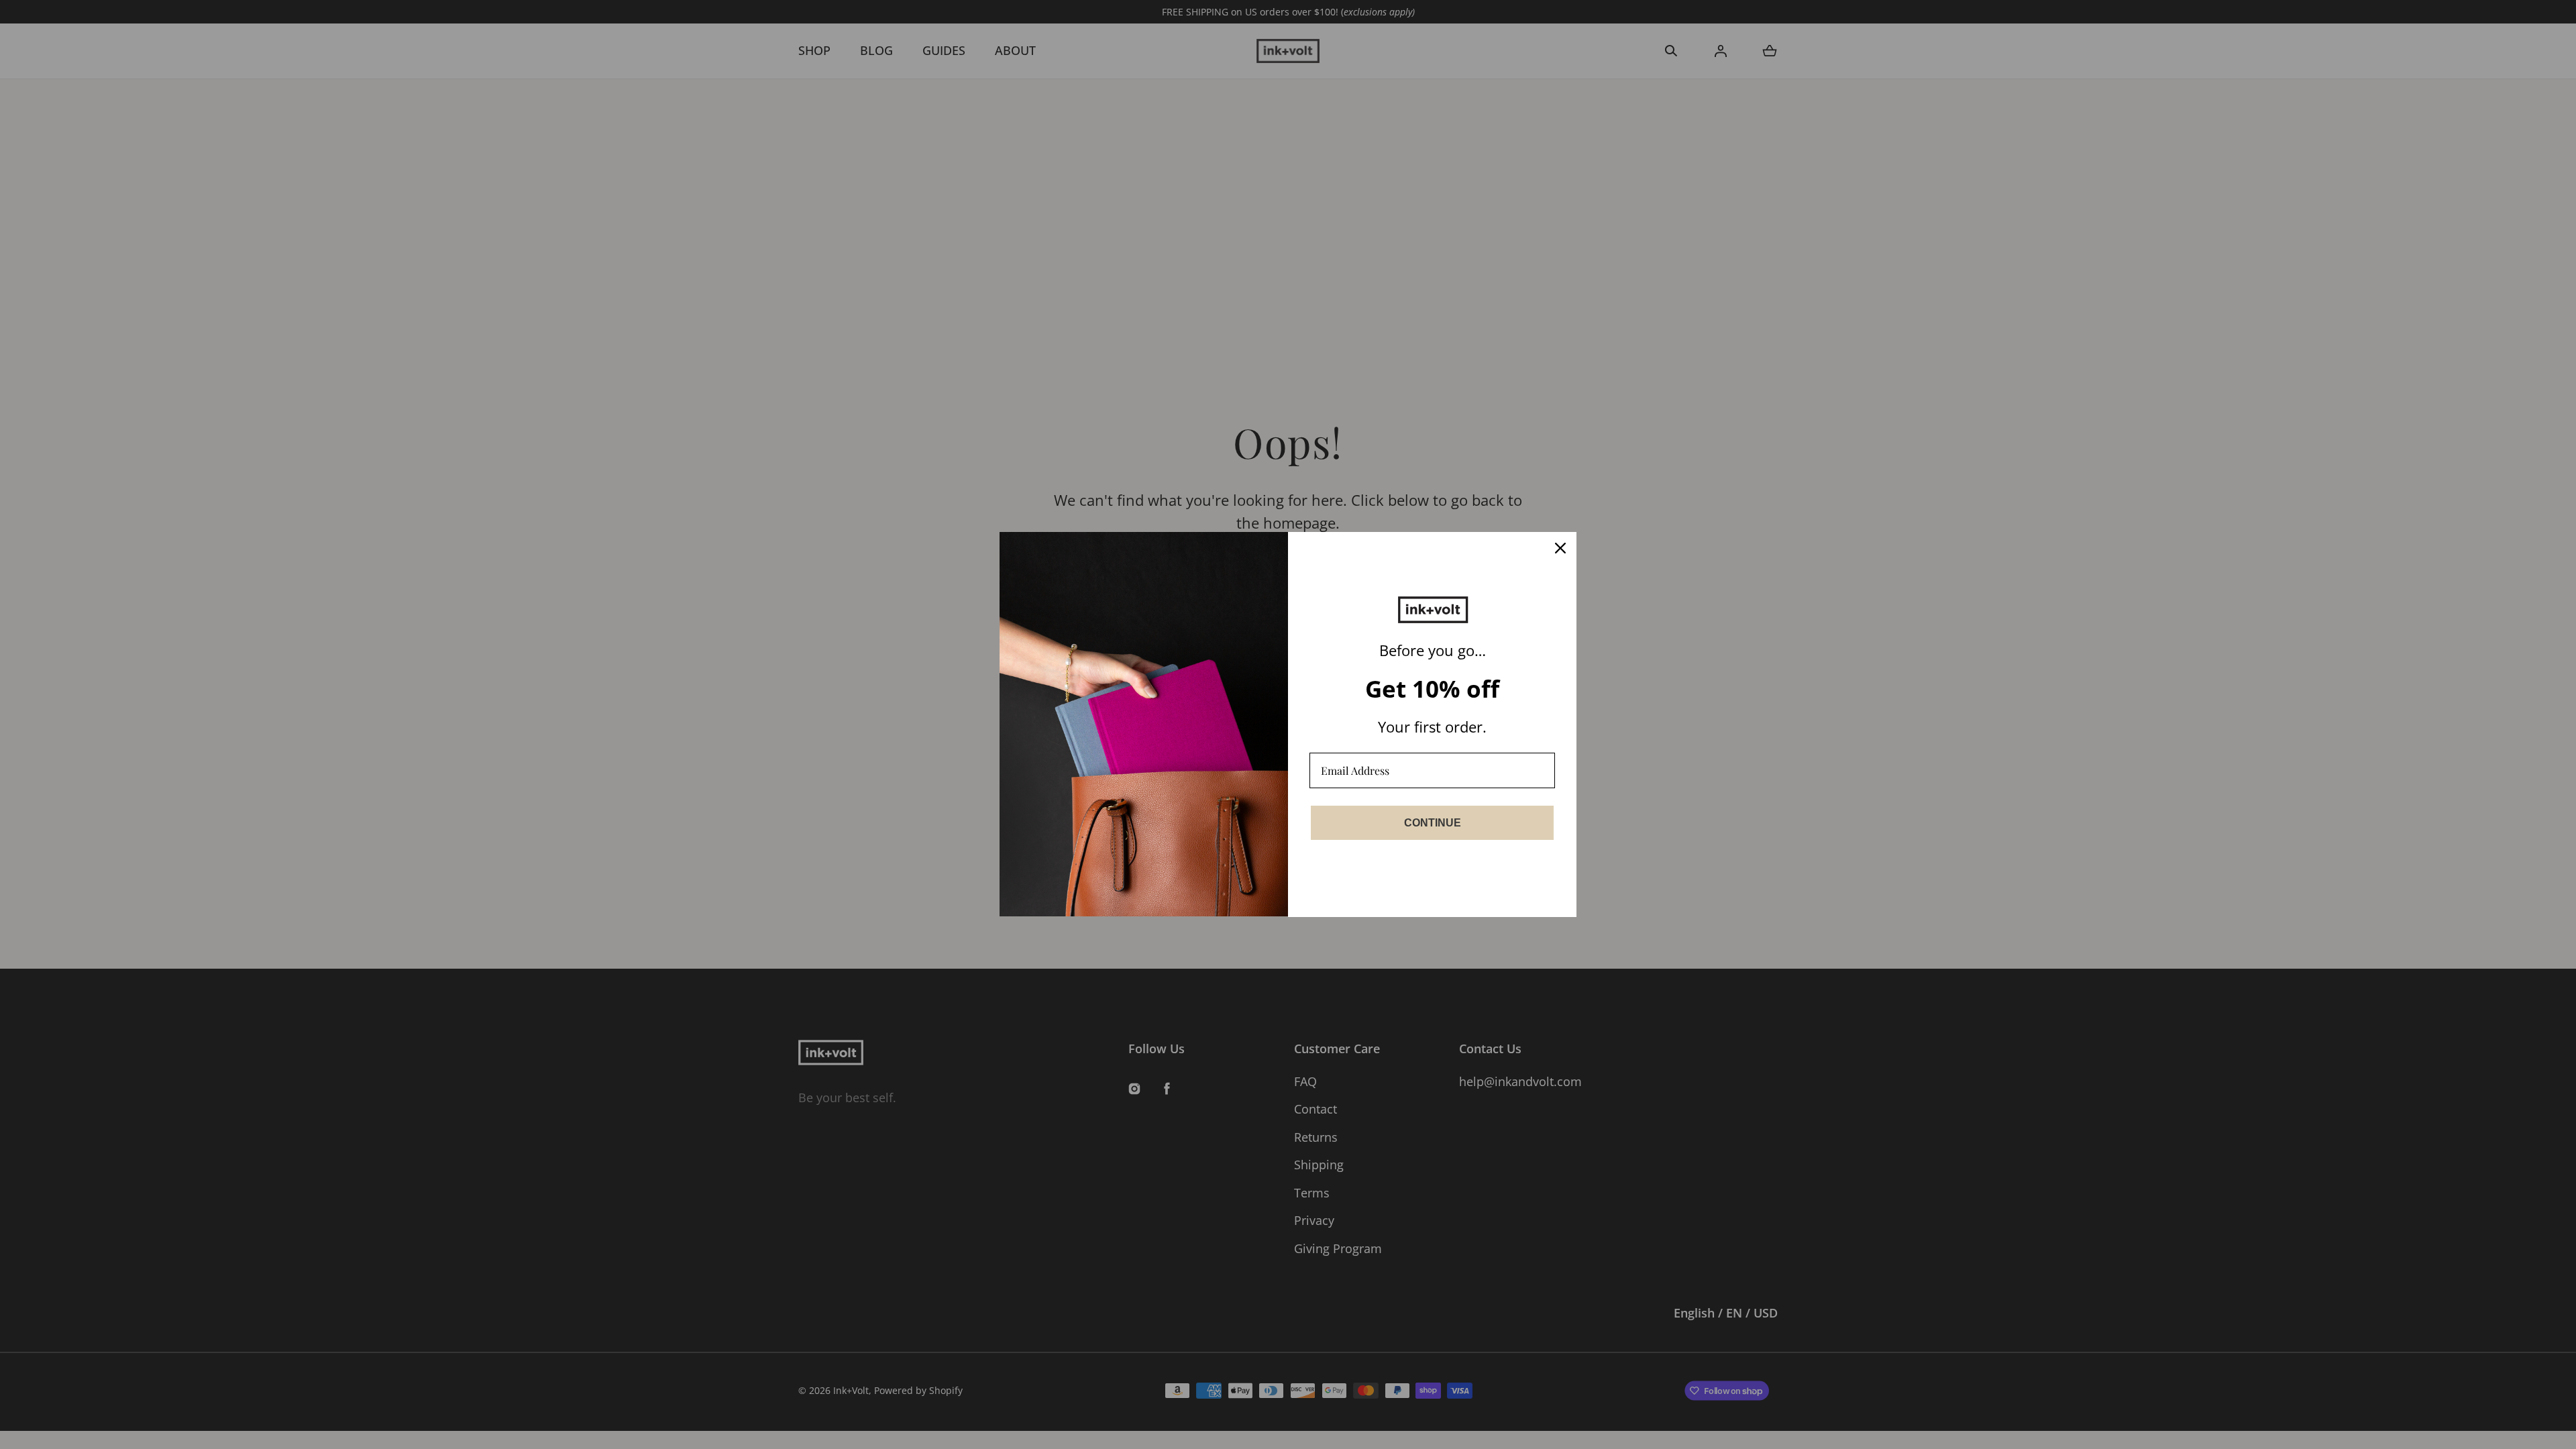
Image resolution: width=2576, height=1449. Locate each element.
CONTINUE (1433, 823)
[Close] (1560, 548)
